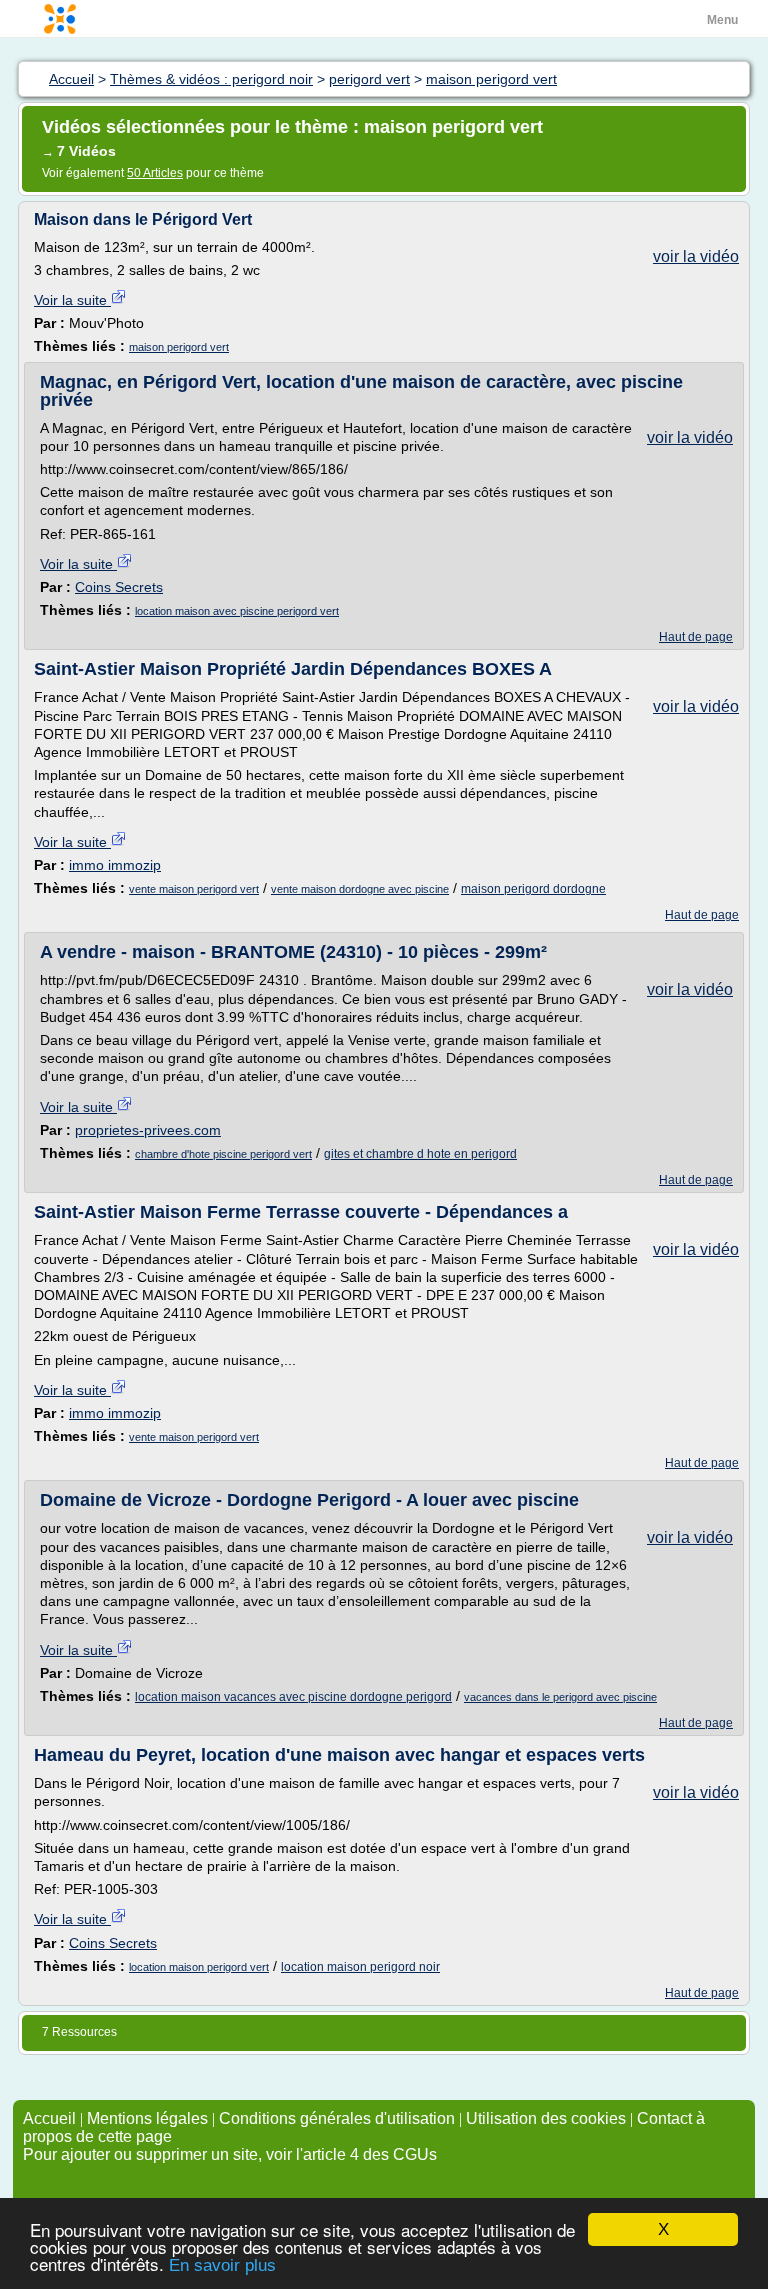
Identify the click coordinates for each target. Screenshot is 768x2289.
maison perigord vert (179, 347)
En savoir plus (222, 2265)
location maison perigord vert (199, 1967)
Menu (722, 20)
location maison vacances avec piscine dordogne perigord (293, 1697)
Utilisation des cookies (546, 2118)
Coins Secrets (119, 587)
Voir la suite (72, 300)
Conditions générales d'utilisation (337, 2118)
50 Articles (155, 173)
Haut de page (696, 637)
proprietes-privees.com (148, 1130)
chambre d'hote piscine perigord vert (223, 1154)
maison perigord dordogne (533, 889)
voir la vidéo (696, 256)
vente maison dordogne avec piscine (360, 889)
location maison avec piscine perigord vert (237, 611)
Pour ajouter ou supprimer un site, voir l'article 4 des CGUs (230, 2154)
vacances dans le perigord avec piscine (560, 1697)
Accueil (49, 2118)
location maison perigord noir (360, 1967)
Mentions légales (147, 2118)
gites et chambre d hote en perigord (420, 1154)
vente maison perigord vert (194, 889)
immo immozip (115, 865)
